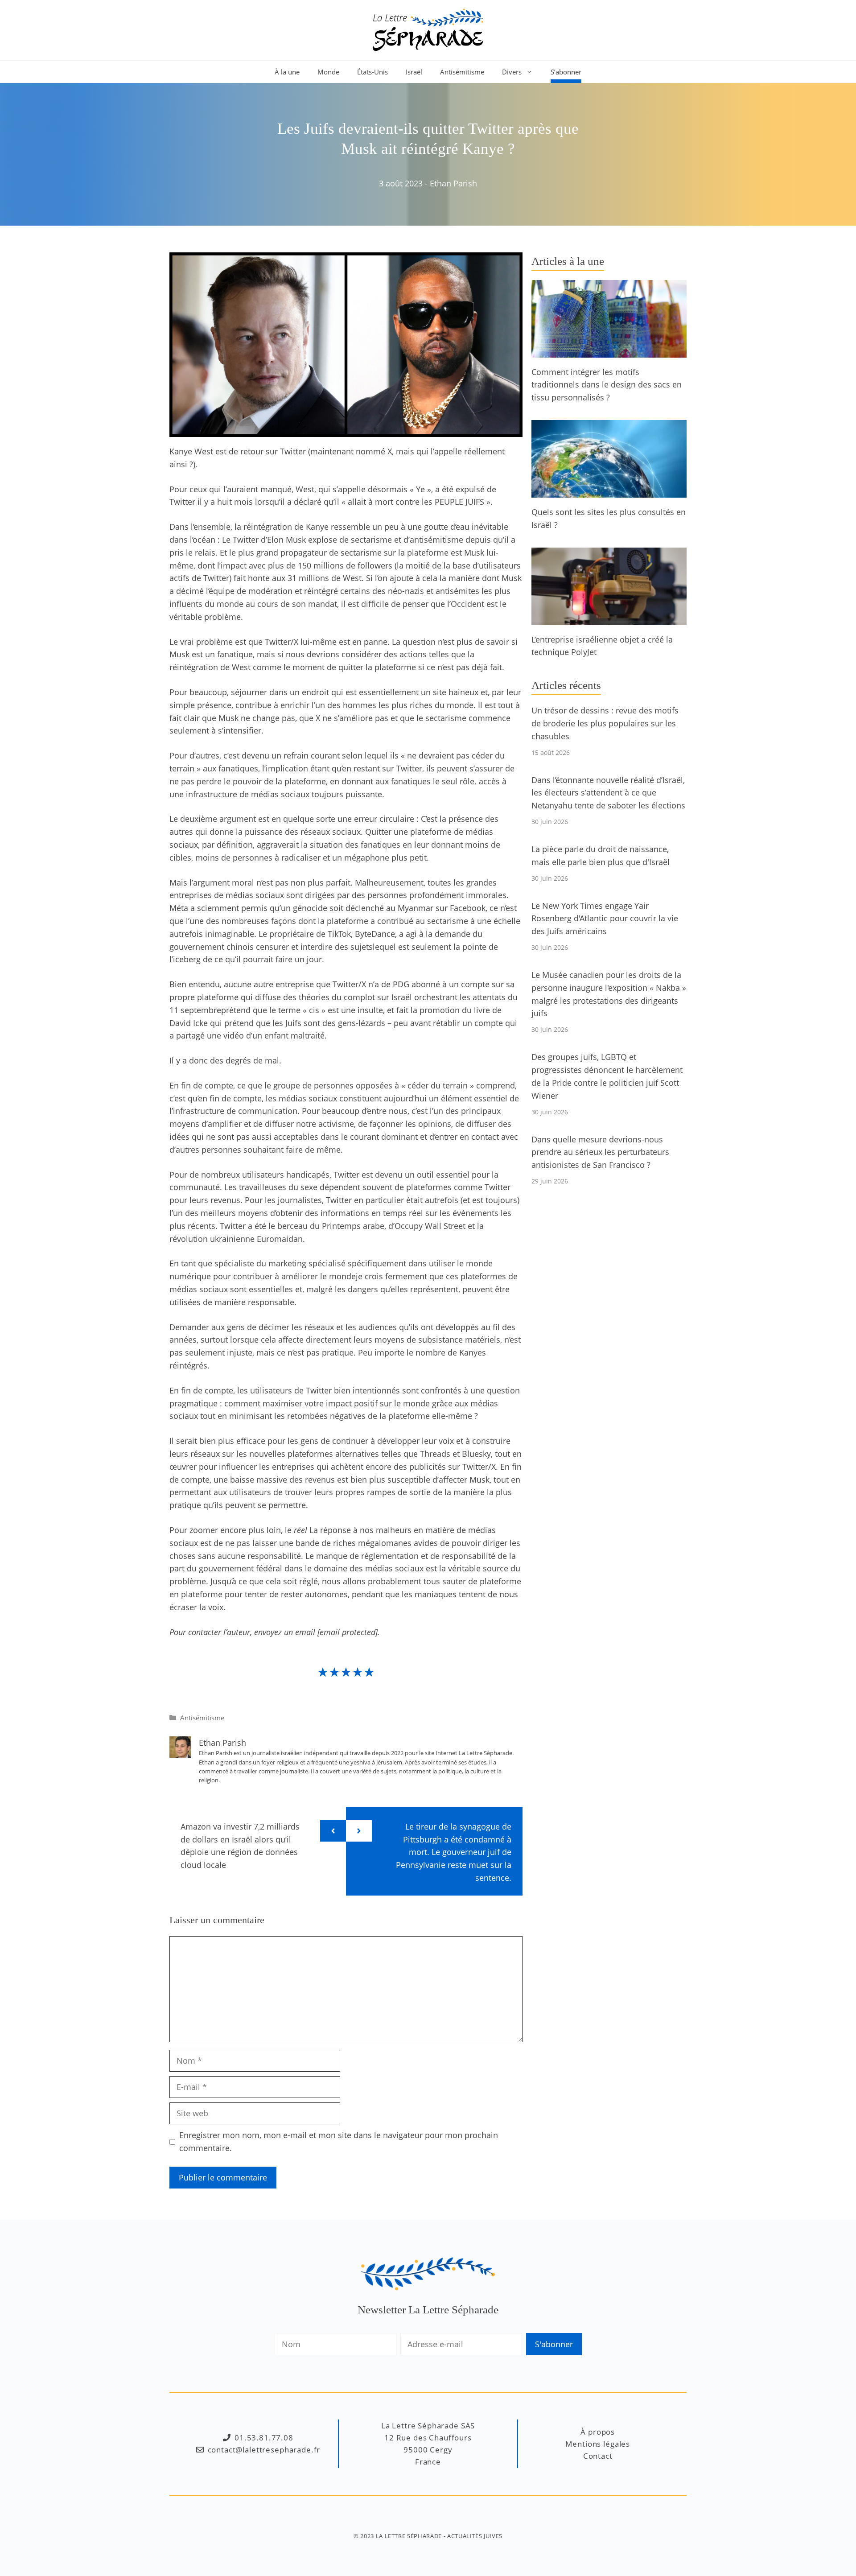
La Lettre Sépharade (409, 2536)
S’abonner (566, 72)
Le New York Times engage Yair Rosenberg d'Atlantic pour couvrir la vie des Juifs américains (605, 919)
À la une (287, 72)
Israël (414, 72)
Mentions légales (598, 2444)
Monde (328, 72)
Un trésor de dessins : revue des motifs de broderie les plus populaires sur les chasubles (605, 723)
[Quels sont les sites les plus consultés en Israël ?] (609, 491)
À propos (598, 2432)
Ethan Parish (453, 183)
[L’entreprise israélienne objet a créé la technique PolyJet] (609, 618)
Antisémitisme (462, 72)
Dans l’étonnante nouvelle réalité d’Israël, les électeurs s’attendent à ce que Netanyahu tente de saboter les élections (608, 793)
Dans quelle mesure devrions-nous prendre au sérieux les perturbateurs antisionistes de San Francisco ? (600, 1152)
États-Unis (372, 72)
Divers (512, 72)
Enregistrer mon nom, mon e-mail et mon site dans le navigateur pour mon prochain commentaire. (339, 2141)
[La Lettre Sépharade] (428, 29)
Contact (598, 2456)
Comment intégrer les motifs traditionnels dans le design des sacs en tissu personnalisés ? (607, 385)
